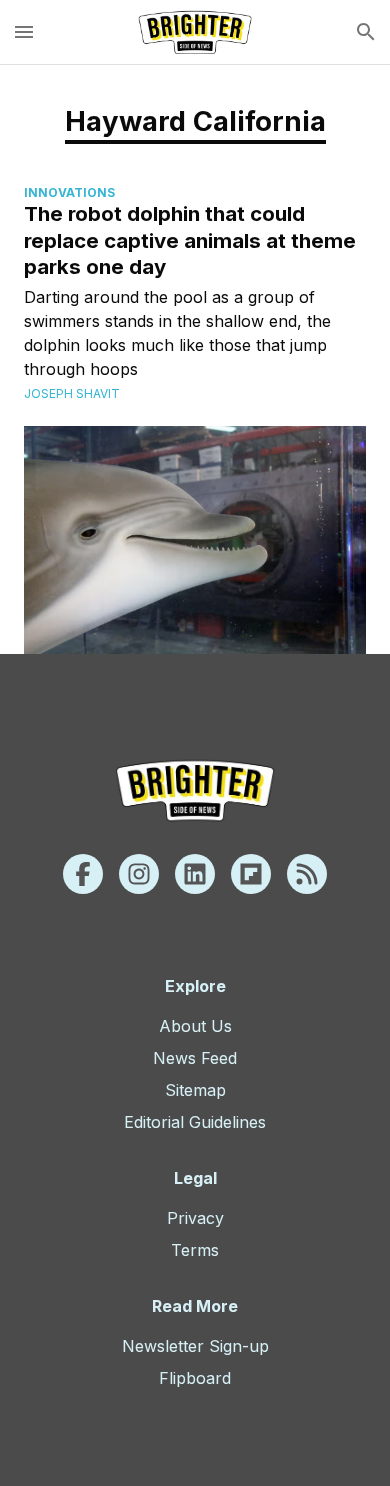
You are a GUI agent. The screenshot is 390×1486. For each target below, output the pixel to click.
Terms (195, 1250)
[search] (366, 32)
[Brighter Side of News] (195, 32)
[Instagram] (139, 874)
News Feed (195, 1058)
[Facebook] (83, 874)
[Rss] (307, 874)
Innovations (69, 192)
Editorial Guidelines (195, 1122)
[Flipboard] (251, 874)
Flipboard (195, 1378)
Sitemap (195, 1090)
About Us (195, 1026)
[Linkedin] (195, 874)
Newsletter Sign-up (195, 1346)
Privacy (195, 1218)
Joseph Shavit (72, 393)
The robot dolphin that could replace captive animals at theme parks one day (190, 240)
